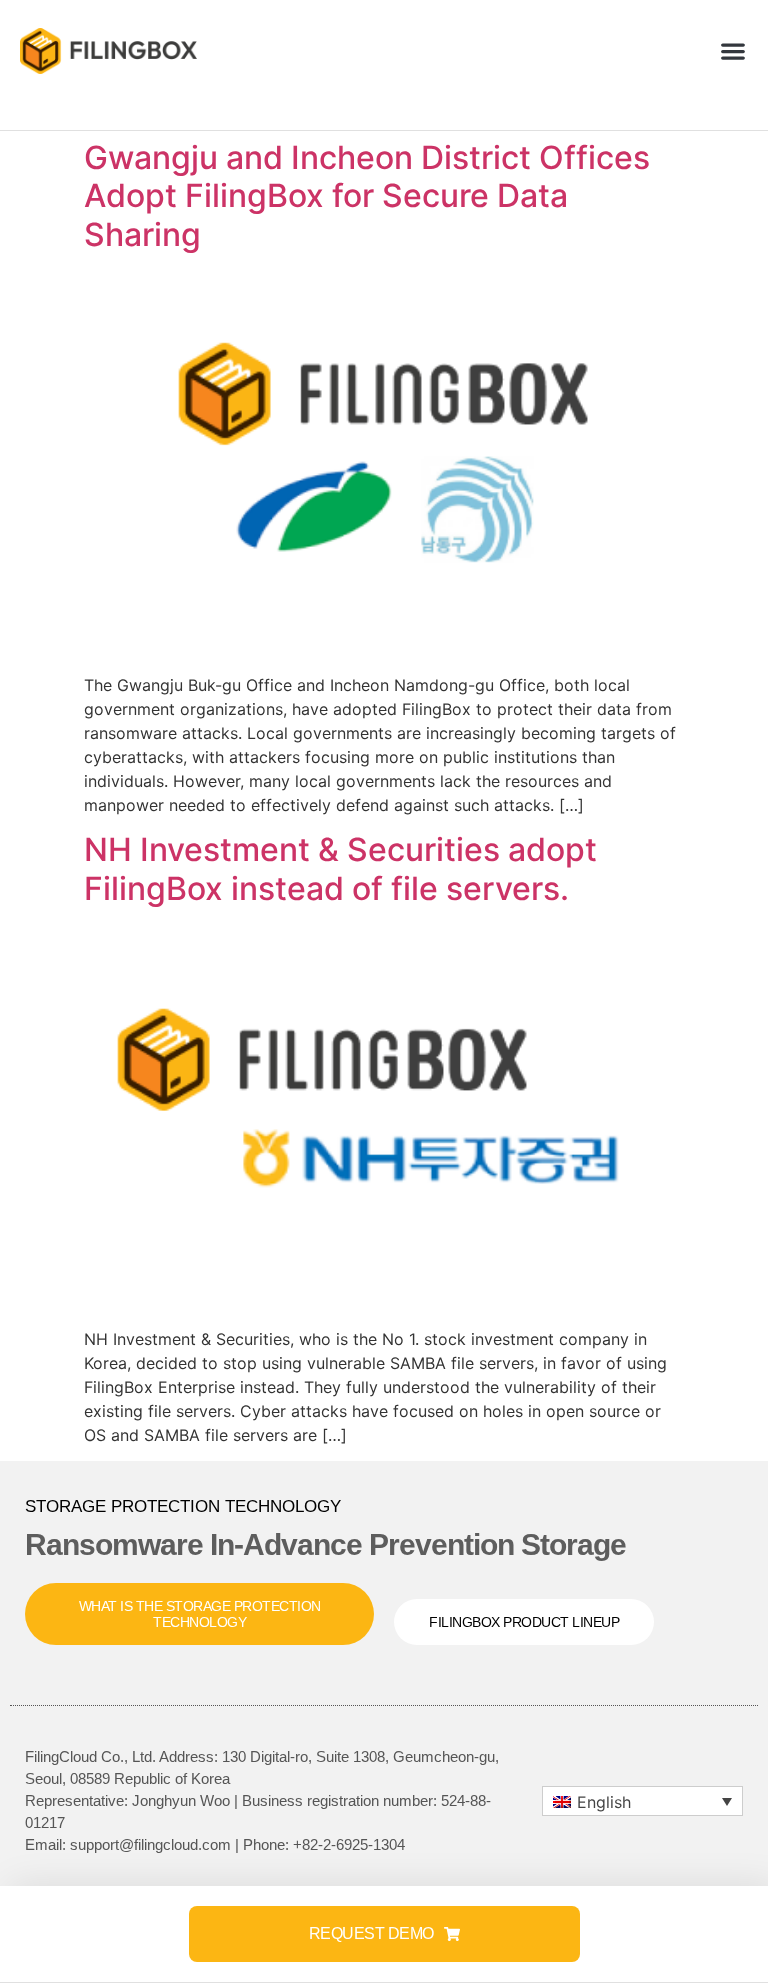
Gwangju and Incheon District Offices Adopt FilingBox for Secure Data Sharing (367, 196)
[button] (733, 51)
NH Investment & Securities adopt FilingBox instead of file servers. (340, 868)
